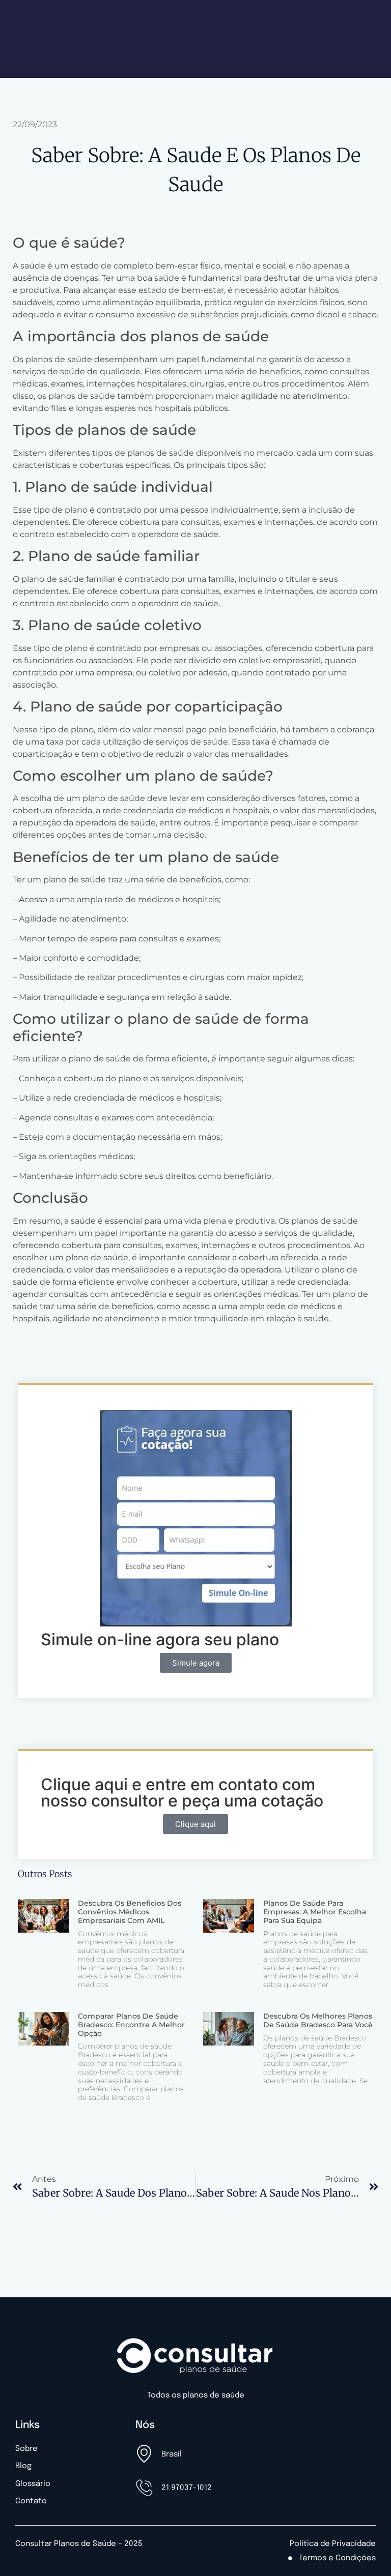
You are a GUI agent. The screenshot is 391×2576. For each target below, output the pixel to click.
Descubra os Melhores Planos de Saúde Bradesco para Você (318, 2020)
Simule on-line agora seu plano (160, 1639)
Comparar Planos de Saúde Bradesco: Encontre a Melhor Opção (131, 2025)
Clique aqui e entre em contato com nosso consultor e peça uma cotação (182, 1793)
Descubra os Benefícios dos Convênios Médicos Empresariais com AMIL (130, 1912)
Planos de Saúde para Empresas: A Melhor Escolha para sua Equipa (315, 1912)
